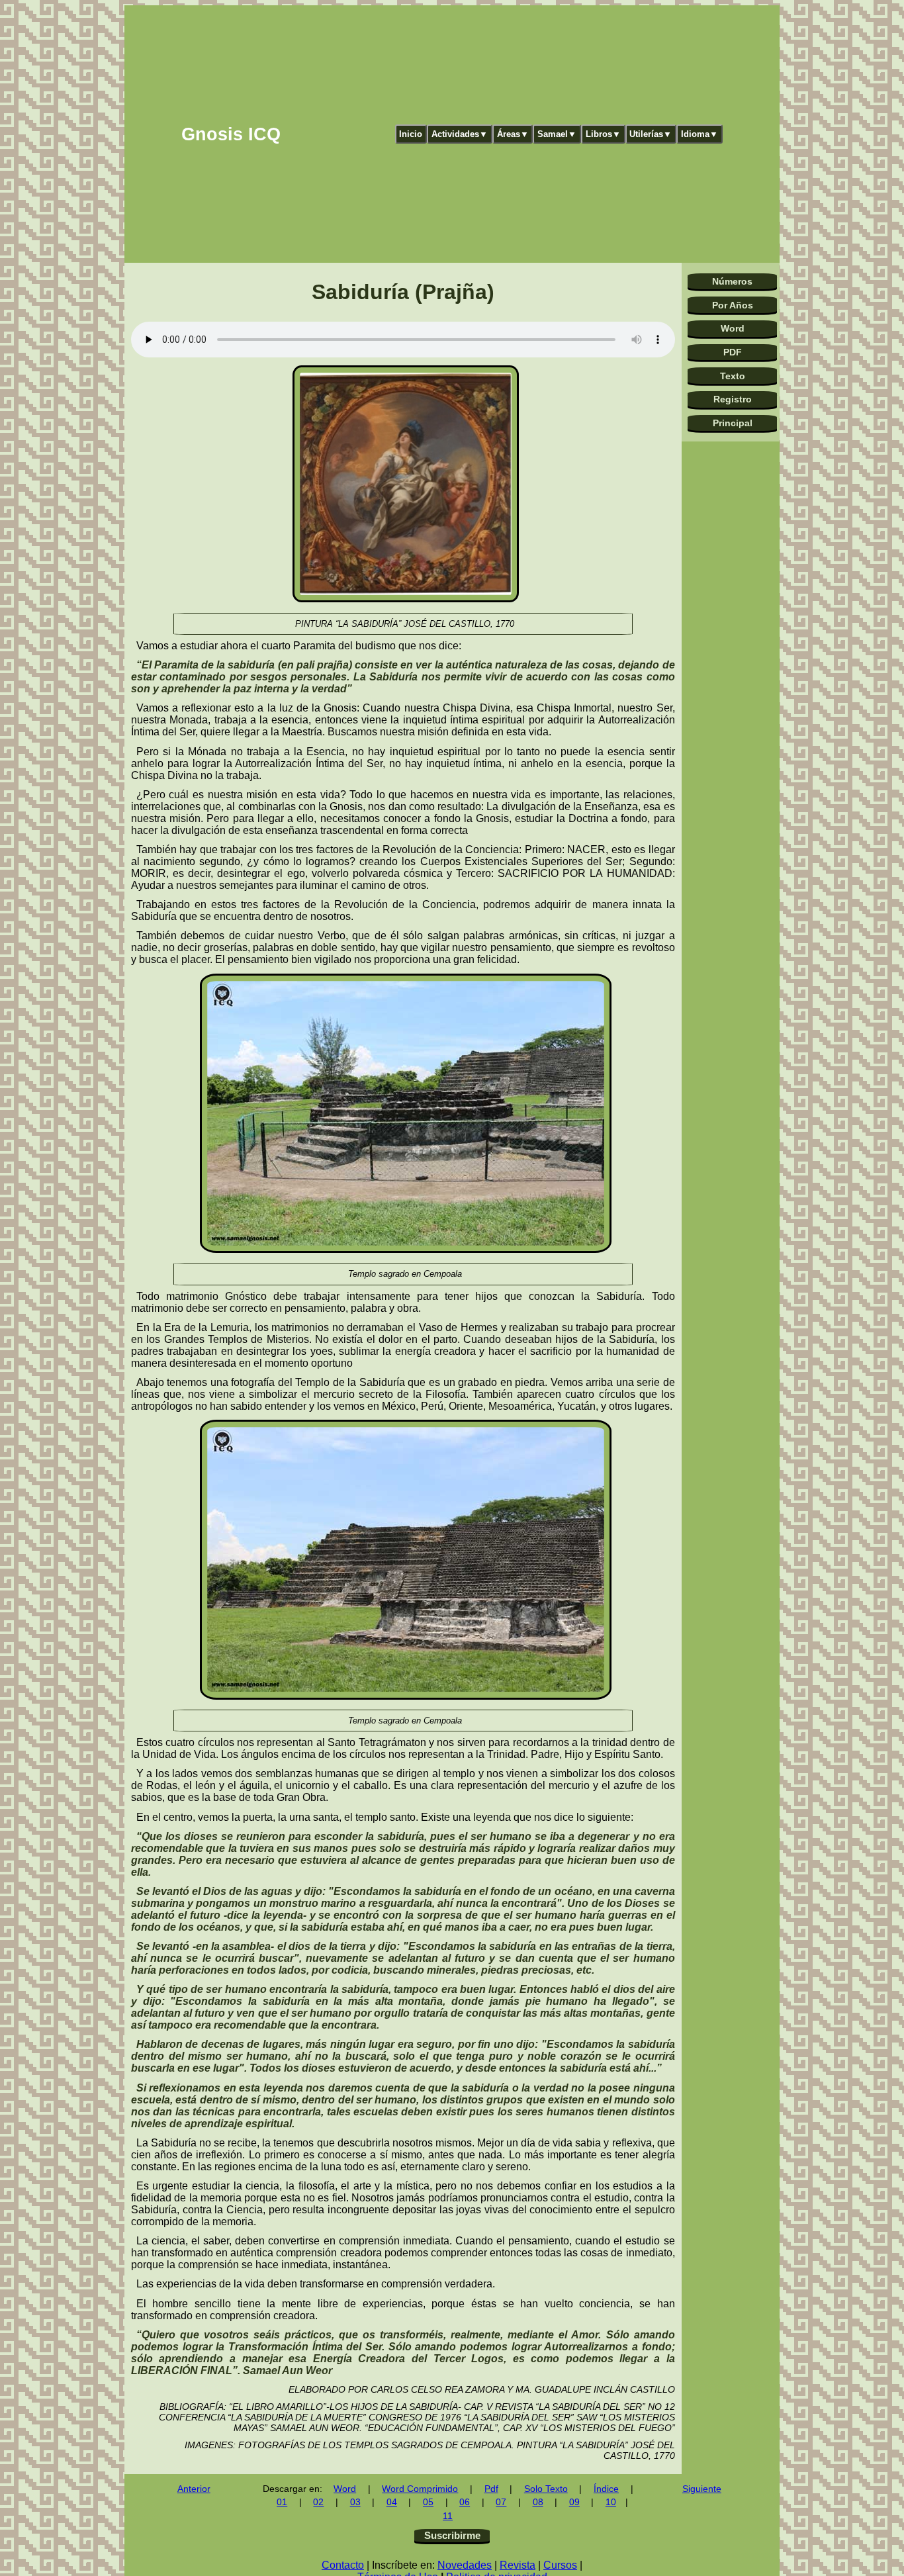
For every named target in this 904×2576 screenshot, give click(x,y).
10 (611, 2502)
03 (355, 2502)
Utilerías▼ (651, 134)
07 (501, 2502)
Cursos (560, 2565)
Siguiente (702, 2489)
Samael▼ (557, 134)
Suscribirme (452, 2535)
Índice (606, 2489)
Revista (518, 2565)
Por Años (733, 305)
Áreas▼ (513, 134)
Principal (733, 423)
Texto (733, 376)
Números (732, 281)
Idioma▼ (700, 134)
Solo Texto (546, 2489)
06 (465, 2502)
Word (733, 328)
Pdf (491, 2489)
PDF (733, 352)
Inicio (411, 134)
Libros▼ (603, 134)
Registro (733, 399)
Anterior (194, 2489)
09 (574, 2502)
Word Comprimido (420, 2489)
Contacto (343, 2565)
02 (318, 2502)
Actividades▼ (460, 134)
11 (448, 2516)
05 (428, 2502)
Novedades (465, 2565)
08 (538, 2502)
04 (392, 2502)
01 (282, 2502)
